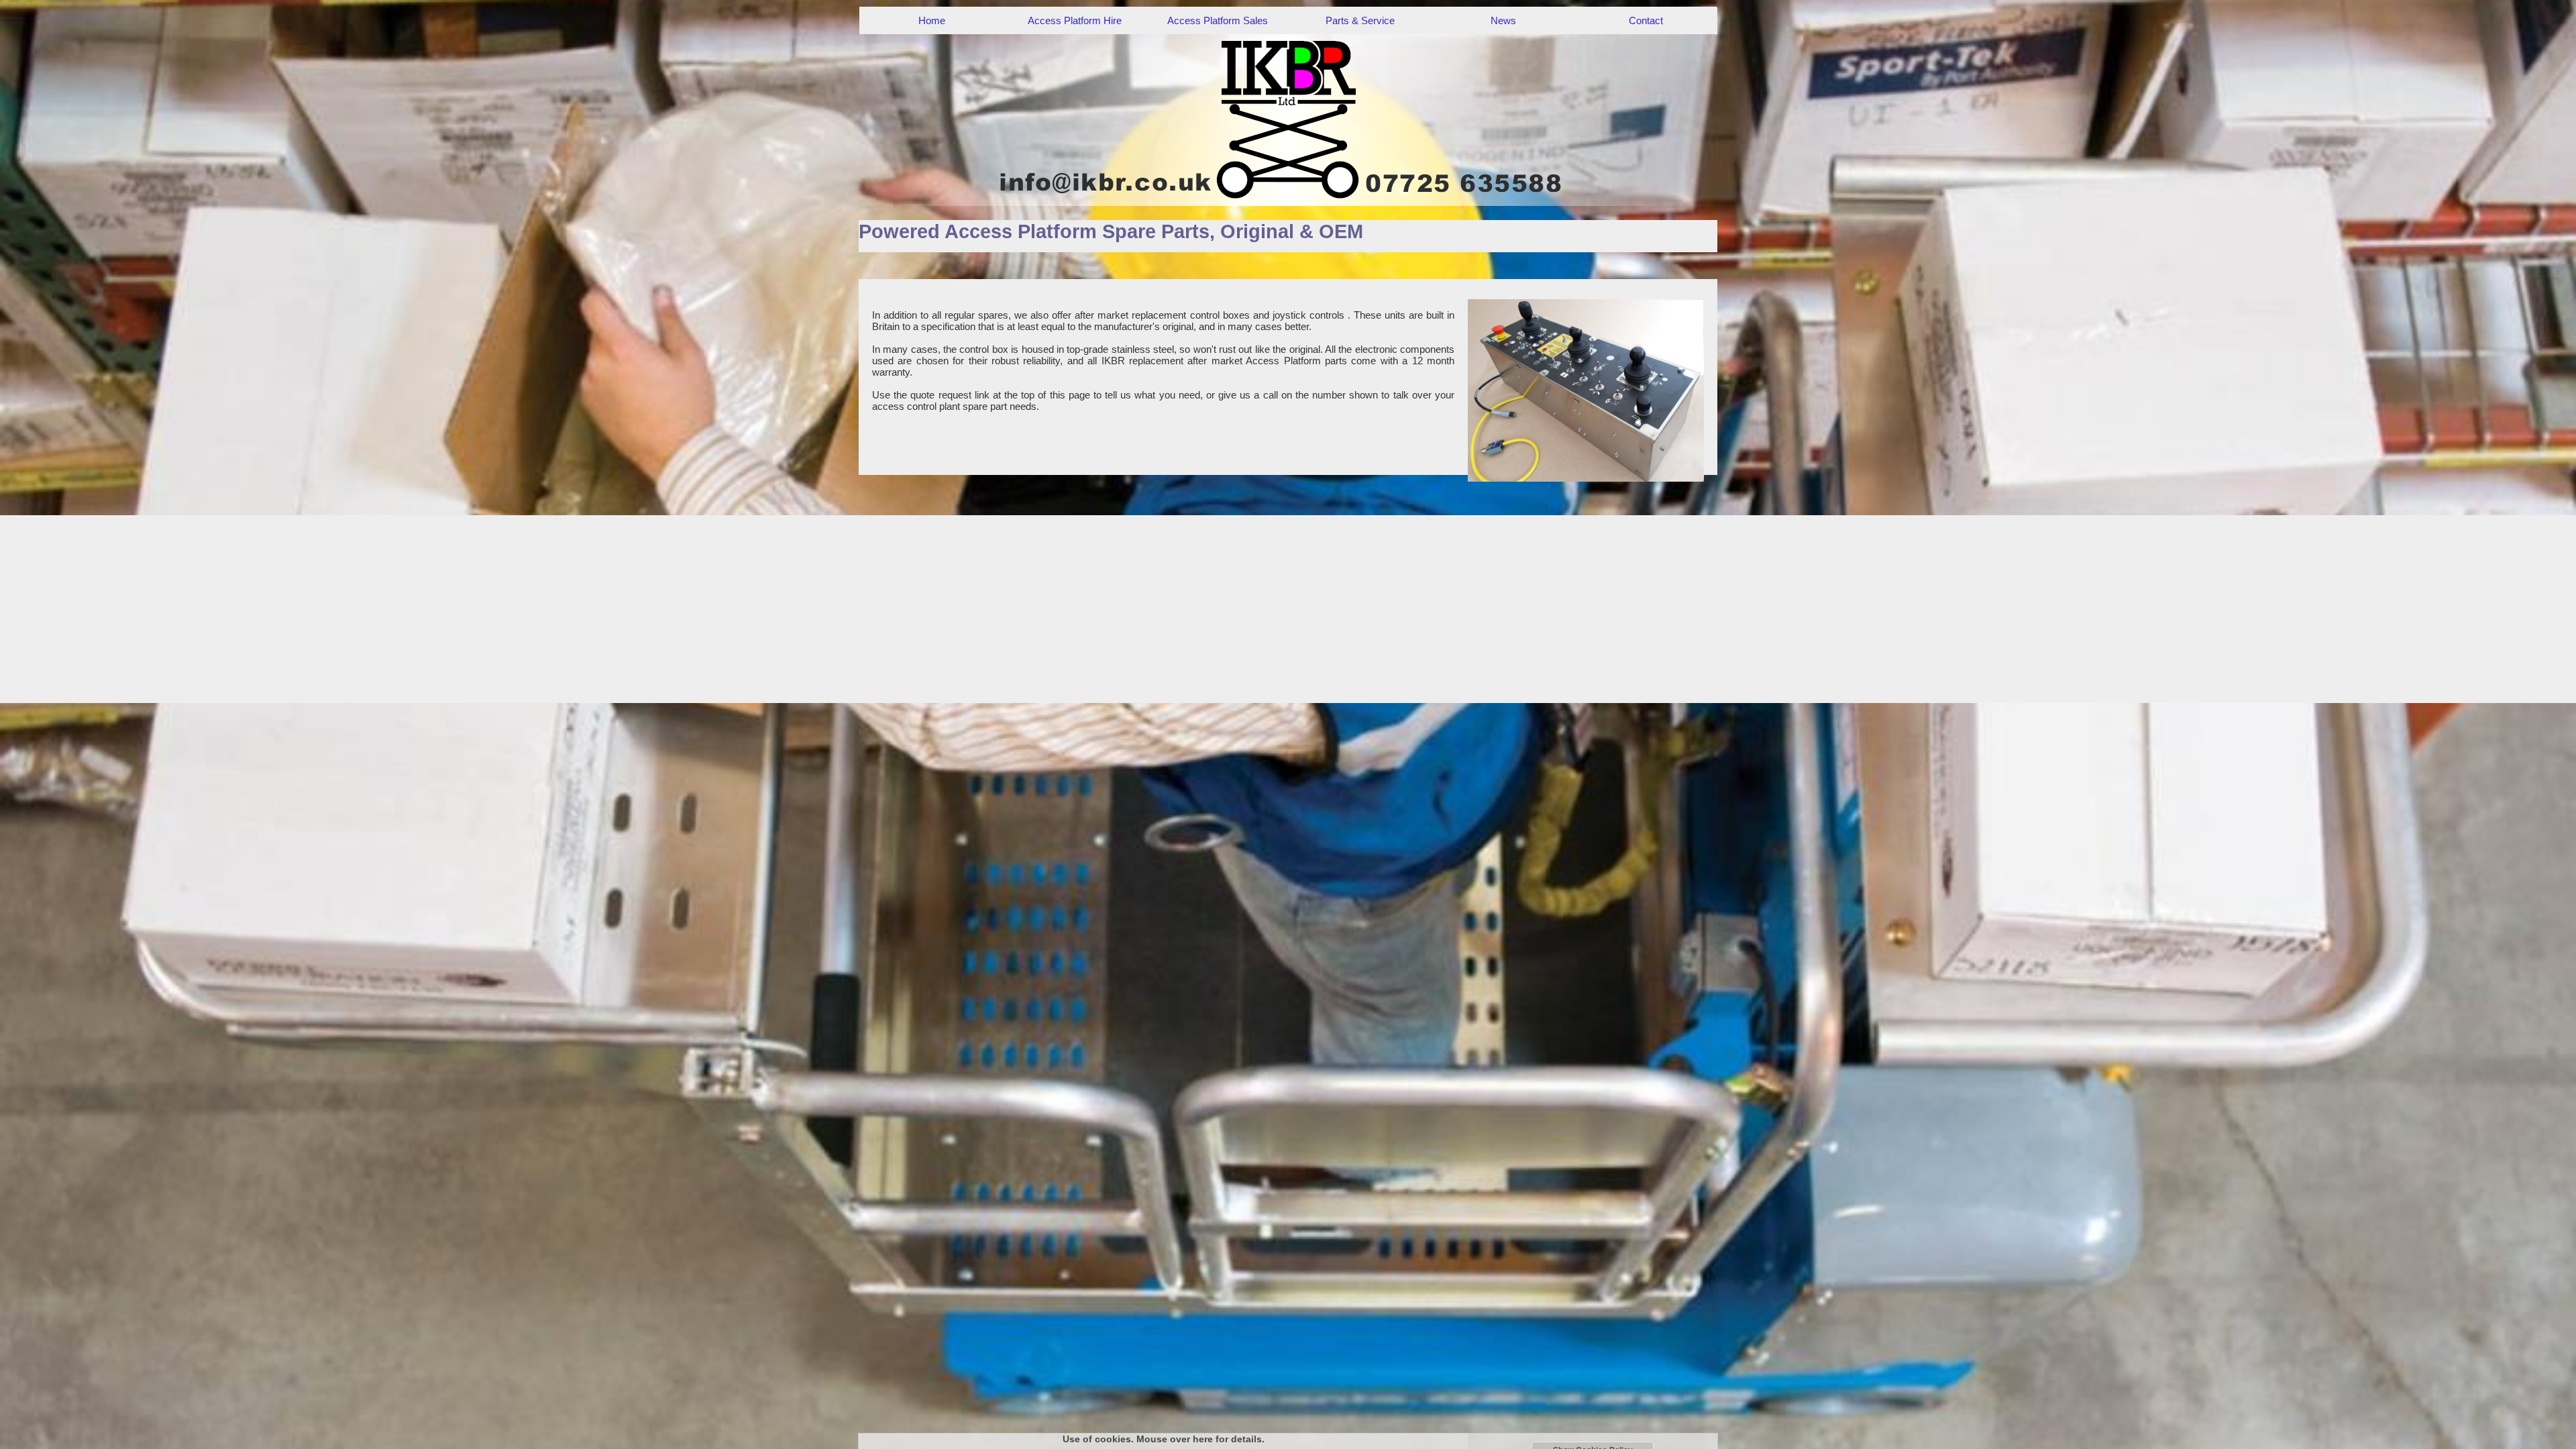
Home (932, 20)
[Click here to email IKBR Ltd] (1288, 119)
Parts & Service (1360, 20)
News (1503, 20)
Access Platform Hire (1075, 20)
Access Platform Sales (1218, 20)
